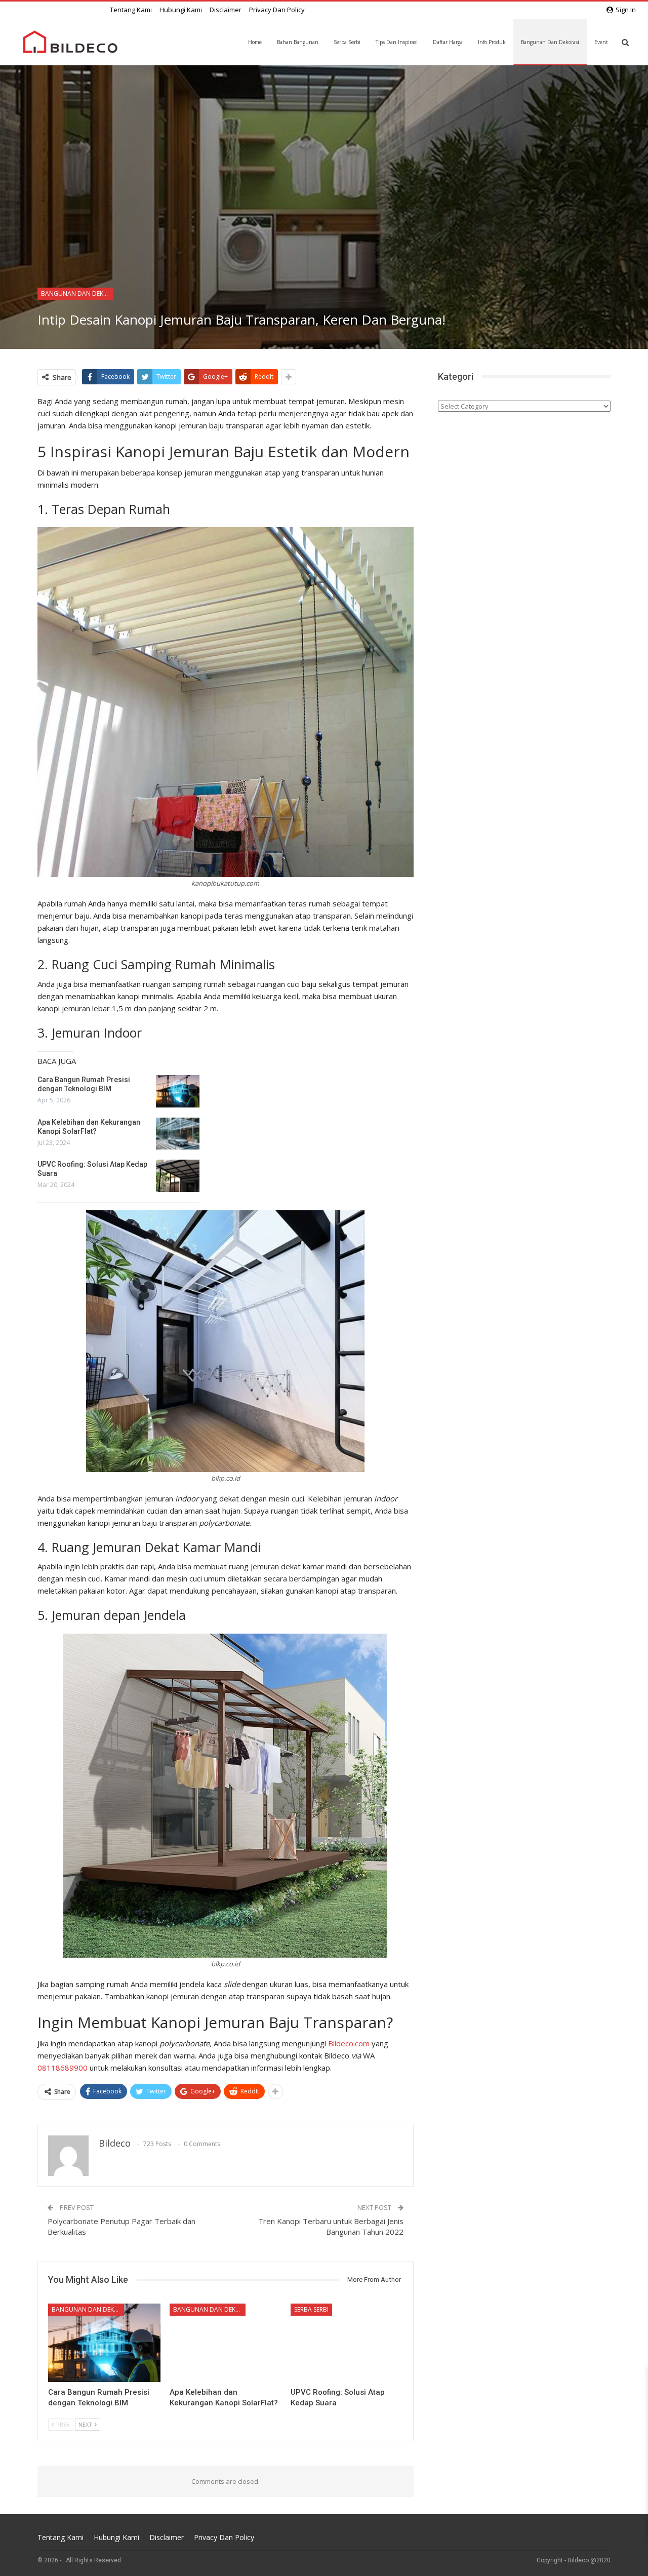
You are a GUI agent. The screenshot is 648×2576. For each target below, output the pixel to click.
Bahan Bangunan (298, 42)
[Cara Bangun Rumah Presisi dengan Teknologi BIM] (178, 1091)
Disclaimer (226, 10)
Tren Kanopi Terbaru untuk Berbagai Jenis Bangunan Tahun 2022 (331, 2226)
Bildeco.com (349, 2043)
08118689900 (63, 2068)
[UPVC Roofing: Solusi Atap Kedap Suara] (178, 1176)
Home (255, 42)
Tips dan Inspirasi (397, 42)
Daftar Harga (448, 42)
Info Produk (492, 42)
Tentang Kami (131, 10)
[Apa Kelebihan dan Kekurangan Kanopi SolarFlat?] (178, 1134)
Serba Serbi (347, 42)
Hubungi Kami (181, 10)
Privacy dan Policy (277, 10)
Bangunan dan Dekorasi (550, 42)
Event (601, 42)
